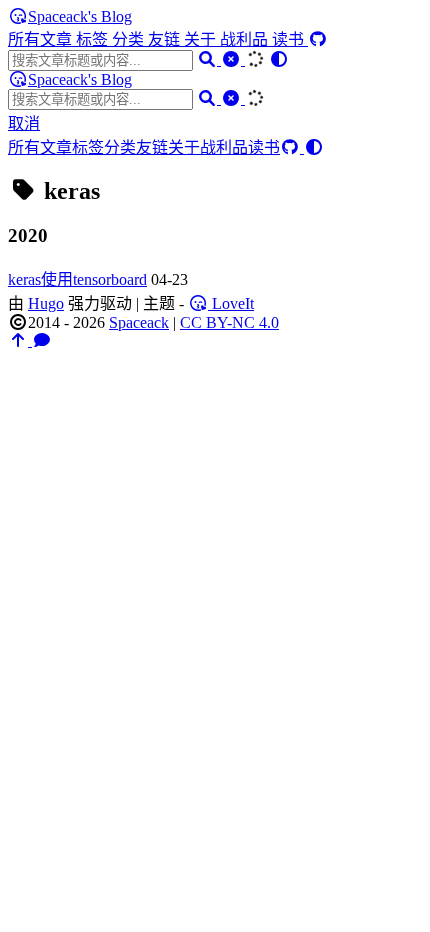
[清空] (233, 59)
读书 (290, 39)
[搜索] (209, 59)
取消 (24, 123)
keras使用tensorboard (77, 279)
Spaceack (139, 322)
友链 (166, 39)
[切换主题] (279, 59)
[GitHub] (318, 39)
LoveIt (231, 303)
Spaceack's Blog (80, 16)
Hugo (46, 303)
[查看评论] (42, 340)
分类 (130, 39)
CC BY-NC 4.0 (229, 322)
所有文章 (42, 39)
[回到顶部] (20, 340)
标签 (94, 39)
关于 (202, 39)
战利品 (246, 39)
